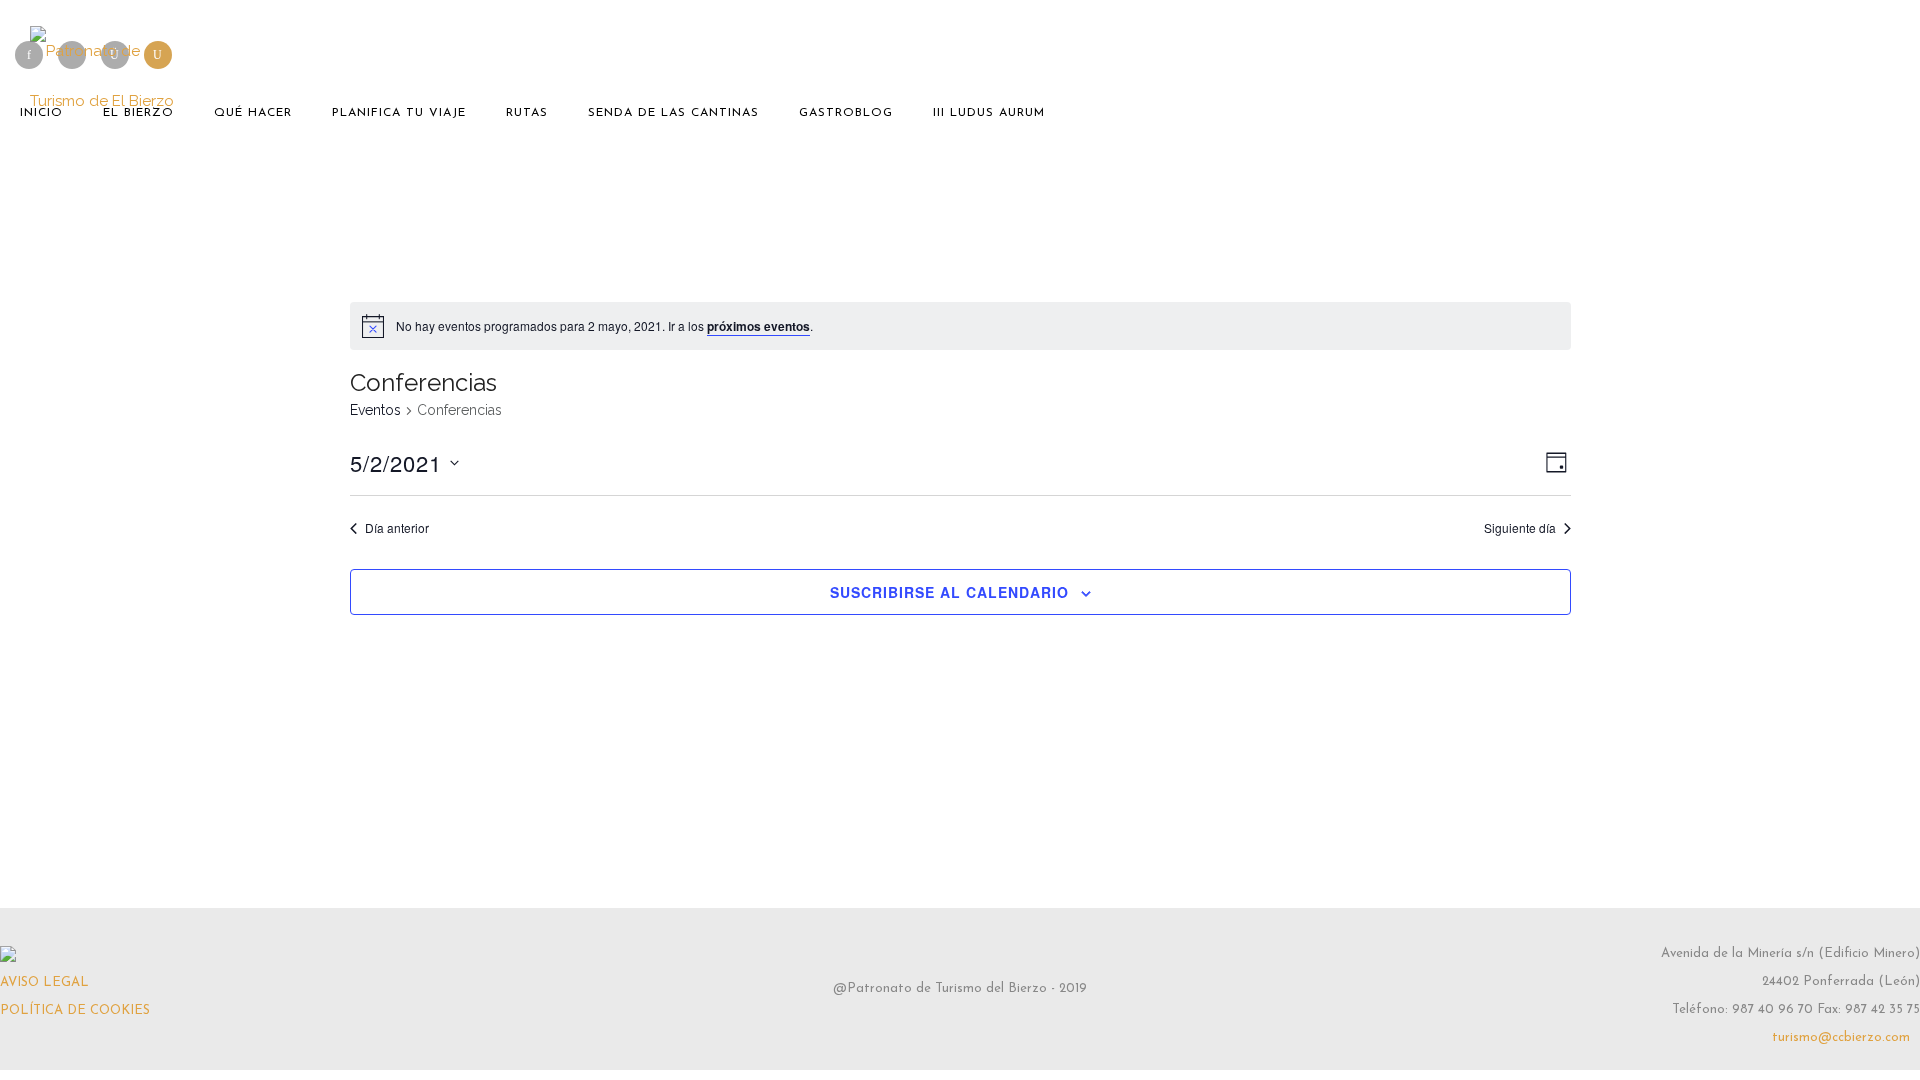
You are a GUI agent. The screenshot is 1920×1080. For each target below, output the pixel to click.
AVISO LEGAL (44, 982)
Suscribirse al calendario (949, 592)
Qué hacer (253, 113)
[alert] (960, 326)
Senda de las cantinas (673, 113)
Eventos (375, 410)
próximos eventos (758, 326)
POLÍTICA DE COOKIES (75, 1010)
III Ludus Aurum (989, 113)
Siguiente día (1520, 528)
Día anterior (397, 528)
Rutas (527, 113)
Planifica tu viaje (399, 113)
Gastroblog (846, 113)
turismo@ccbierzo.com (1841, 1037)
